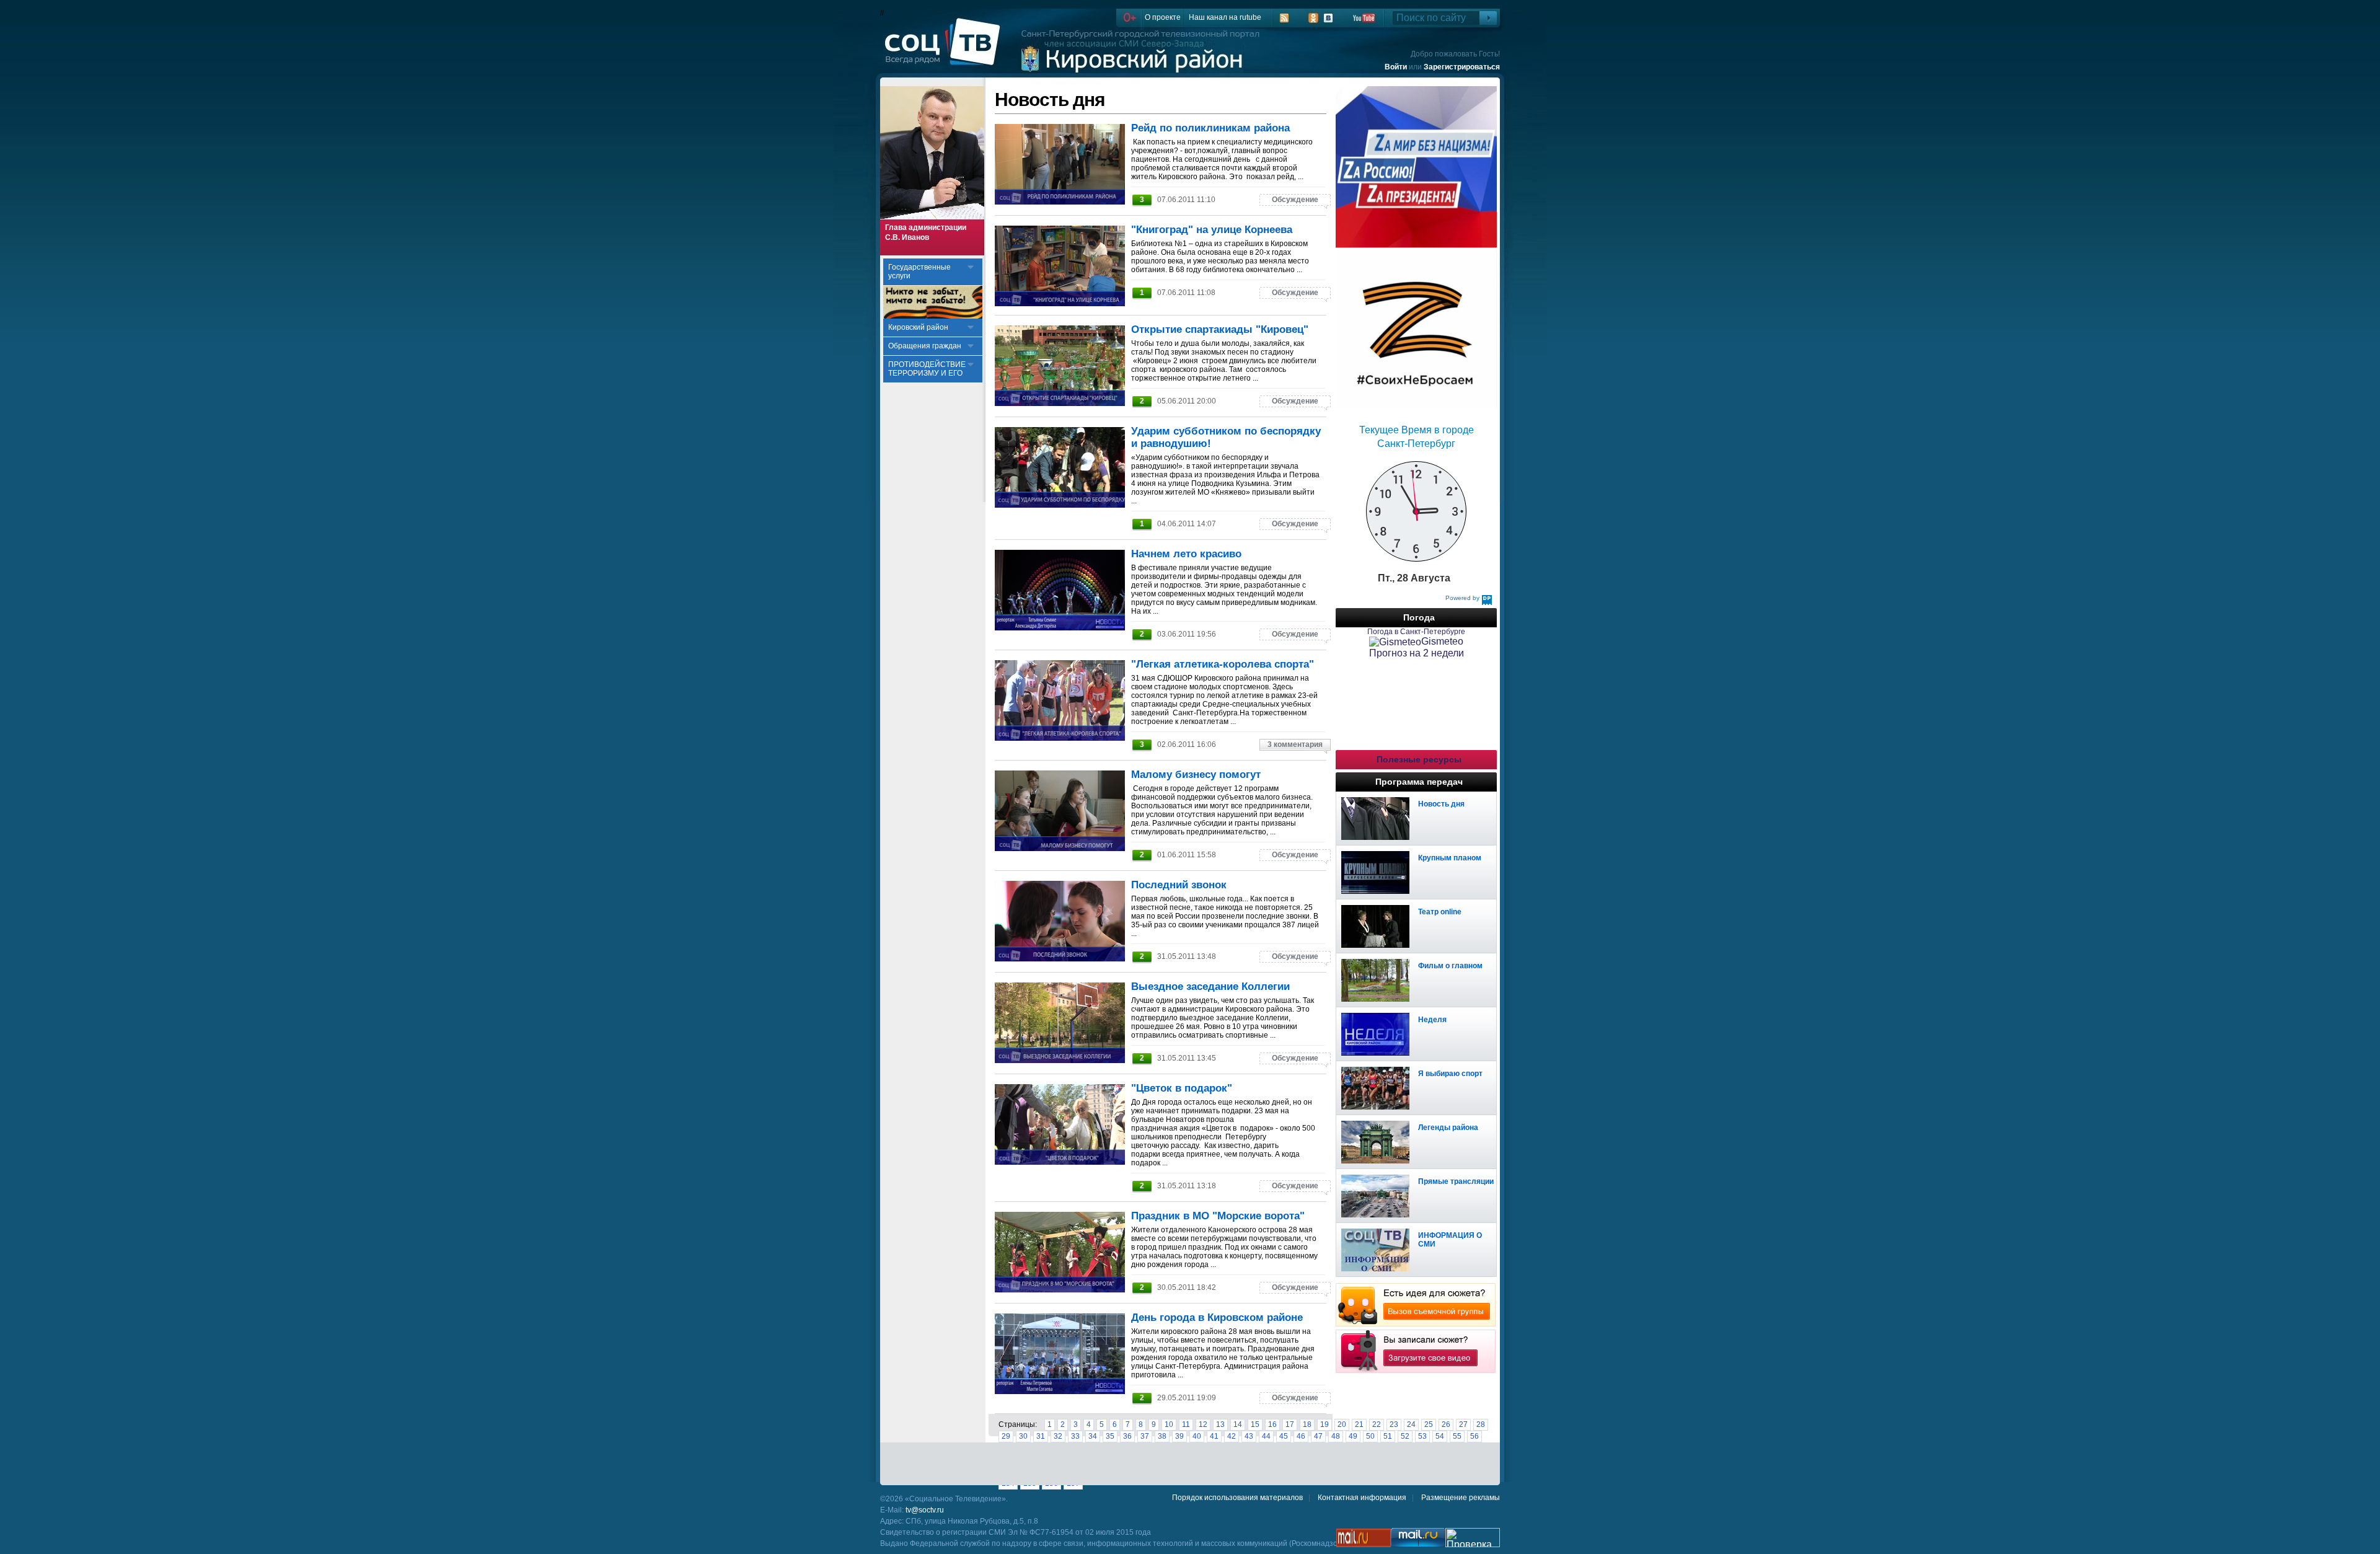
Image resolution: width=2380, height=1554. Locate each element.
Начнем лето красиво (1186, 554)
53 (1422, 1436)
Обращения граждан (925, 346)
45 (1284, 1436)
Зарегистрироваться (1462, 67)
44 (1266, 1436)
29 (1006, 1436)
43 (1249, 1436)
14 (1238, 1424)
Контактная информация (1362, 1498)
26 (1446, 1424)
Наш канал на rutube (1225, 17)
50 (1370, 1436)
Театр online (1440, 912)
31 (1041, 1436)
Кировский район (918, 327)
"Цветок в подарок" (1182, 1088)
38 (1162, 1436)
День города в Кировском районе (1217, 1318)
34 (1093, 1436)
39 (1179, 1436)
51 (1388, 1436)
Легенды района (1448, 1128)
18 (1307, 1424)
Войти (1396, 67)
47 (1318, 1436)
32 (1058, 1436)
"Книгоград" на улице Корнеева (1212, 230)
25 (1429, 1424)
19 (1324, 1424)
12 (1203, 1424)
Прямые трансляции (1456, 1181)
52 (1405, 1436)
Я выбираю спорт (1450, 1074)
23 (1394, 1424)
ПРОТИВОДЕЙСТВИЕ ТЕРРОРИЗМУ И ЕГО (927, 369)
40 (1197, 1436)
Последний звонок (1179, 885)
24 (1411, 1424)
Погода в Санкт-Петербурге (1416, 632)
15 (1255, 1424)
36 (1127, 1436)
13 (1220, 1424)
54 (1440, 1436)
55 (1457, 1436)
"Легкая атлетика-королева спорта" (1223, 664)
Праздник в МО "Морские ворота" (1218, 1216)
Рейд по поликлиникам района (1210, 128)
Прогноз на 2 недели (1417, 653)
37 (1145, 1436)
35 (1110, 1436)
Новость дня (1441, 804)
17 (1290, 1424)
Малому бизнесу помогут (1196, 775)
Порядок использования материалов (1237, 1498)
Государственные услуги (919, 272)
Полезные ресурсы (1419, 759)
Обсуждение (1295, 200)
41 (1214, 1436)
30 (1023, 1436)
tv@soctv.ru (925, 1510)
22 (1377, 1424)
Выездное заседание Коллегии (1210, 987)
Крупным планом (1450, 858)
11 (1186, 1424)
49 (1353, 1436)
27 (1463, 1424)
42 (1232, 1436)
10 (1169, 1424)
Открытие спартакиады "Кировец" (1220, 329)
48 (1336, 1436)
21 (1359, 1424)
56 (1474, 1436)
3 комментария (1295, 744)
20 (1342, 1424)
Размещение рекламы (1461, 1498)
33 (1075, 1436)
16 (1272, 1424)
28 (1481, 1424)
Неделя (1432, 1020)
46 (1301, 1436)
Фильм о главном (1450, 966)
